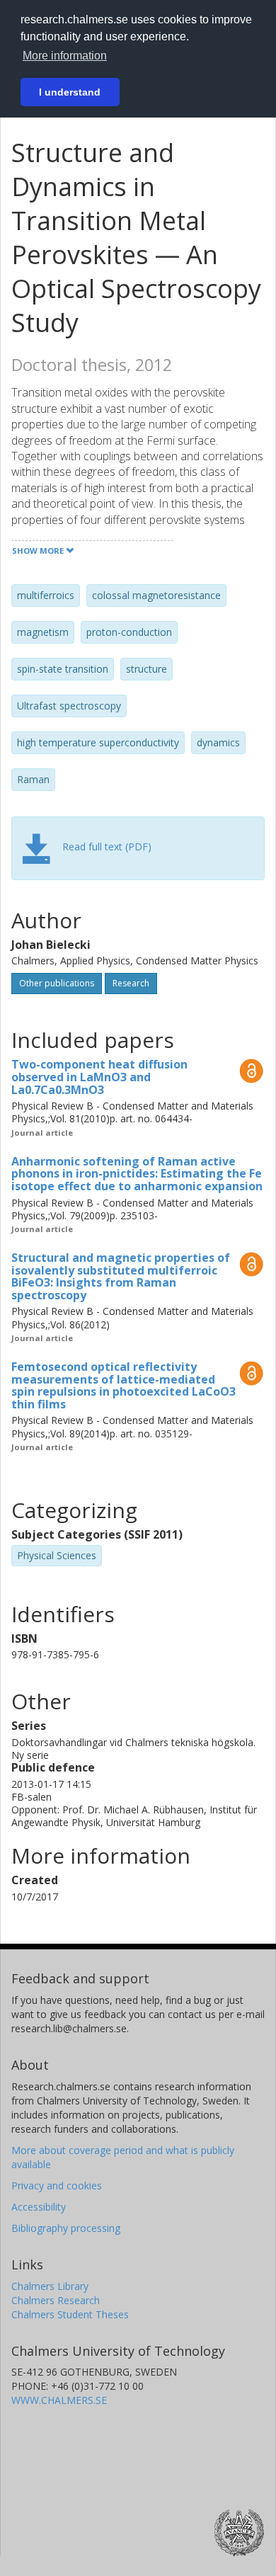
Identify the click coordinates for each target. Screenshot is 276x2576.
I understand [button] (70, 92)
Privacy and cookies (57, 2185)
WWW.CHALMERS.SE (59, 2400)
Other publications (57, 983)
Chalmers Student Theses (70, 2314)
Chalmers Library (50, 2286)
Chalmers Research (56, 2300)
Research (131, 983)
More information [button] (65, 56)
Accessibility (39, 2207)
